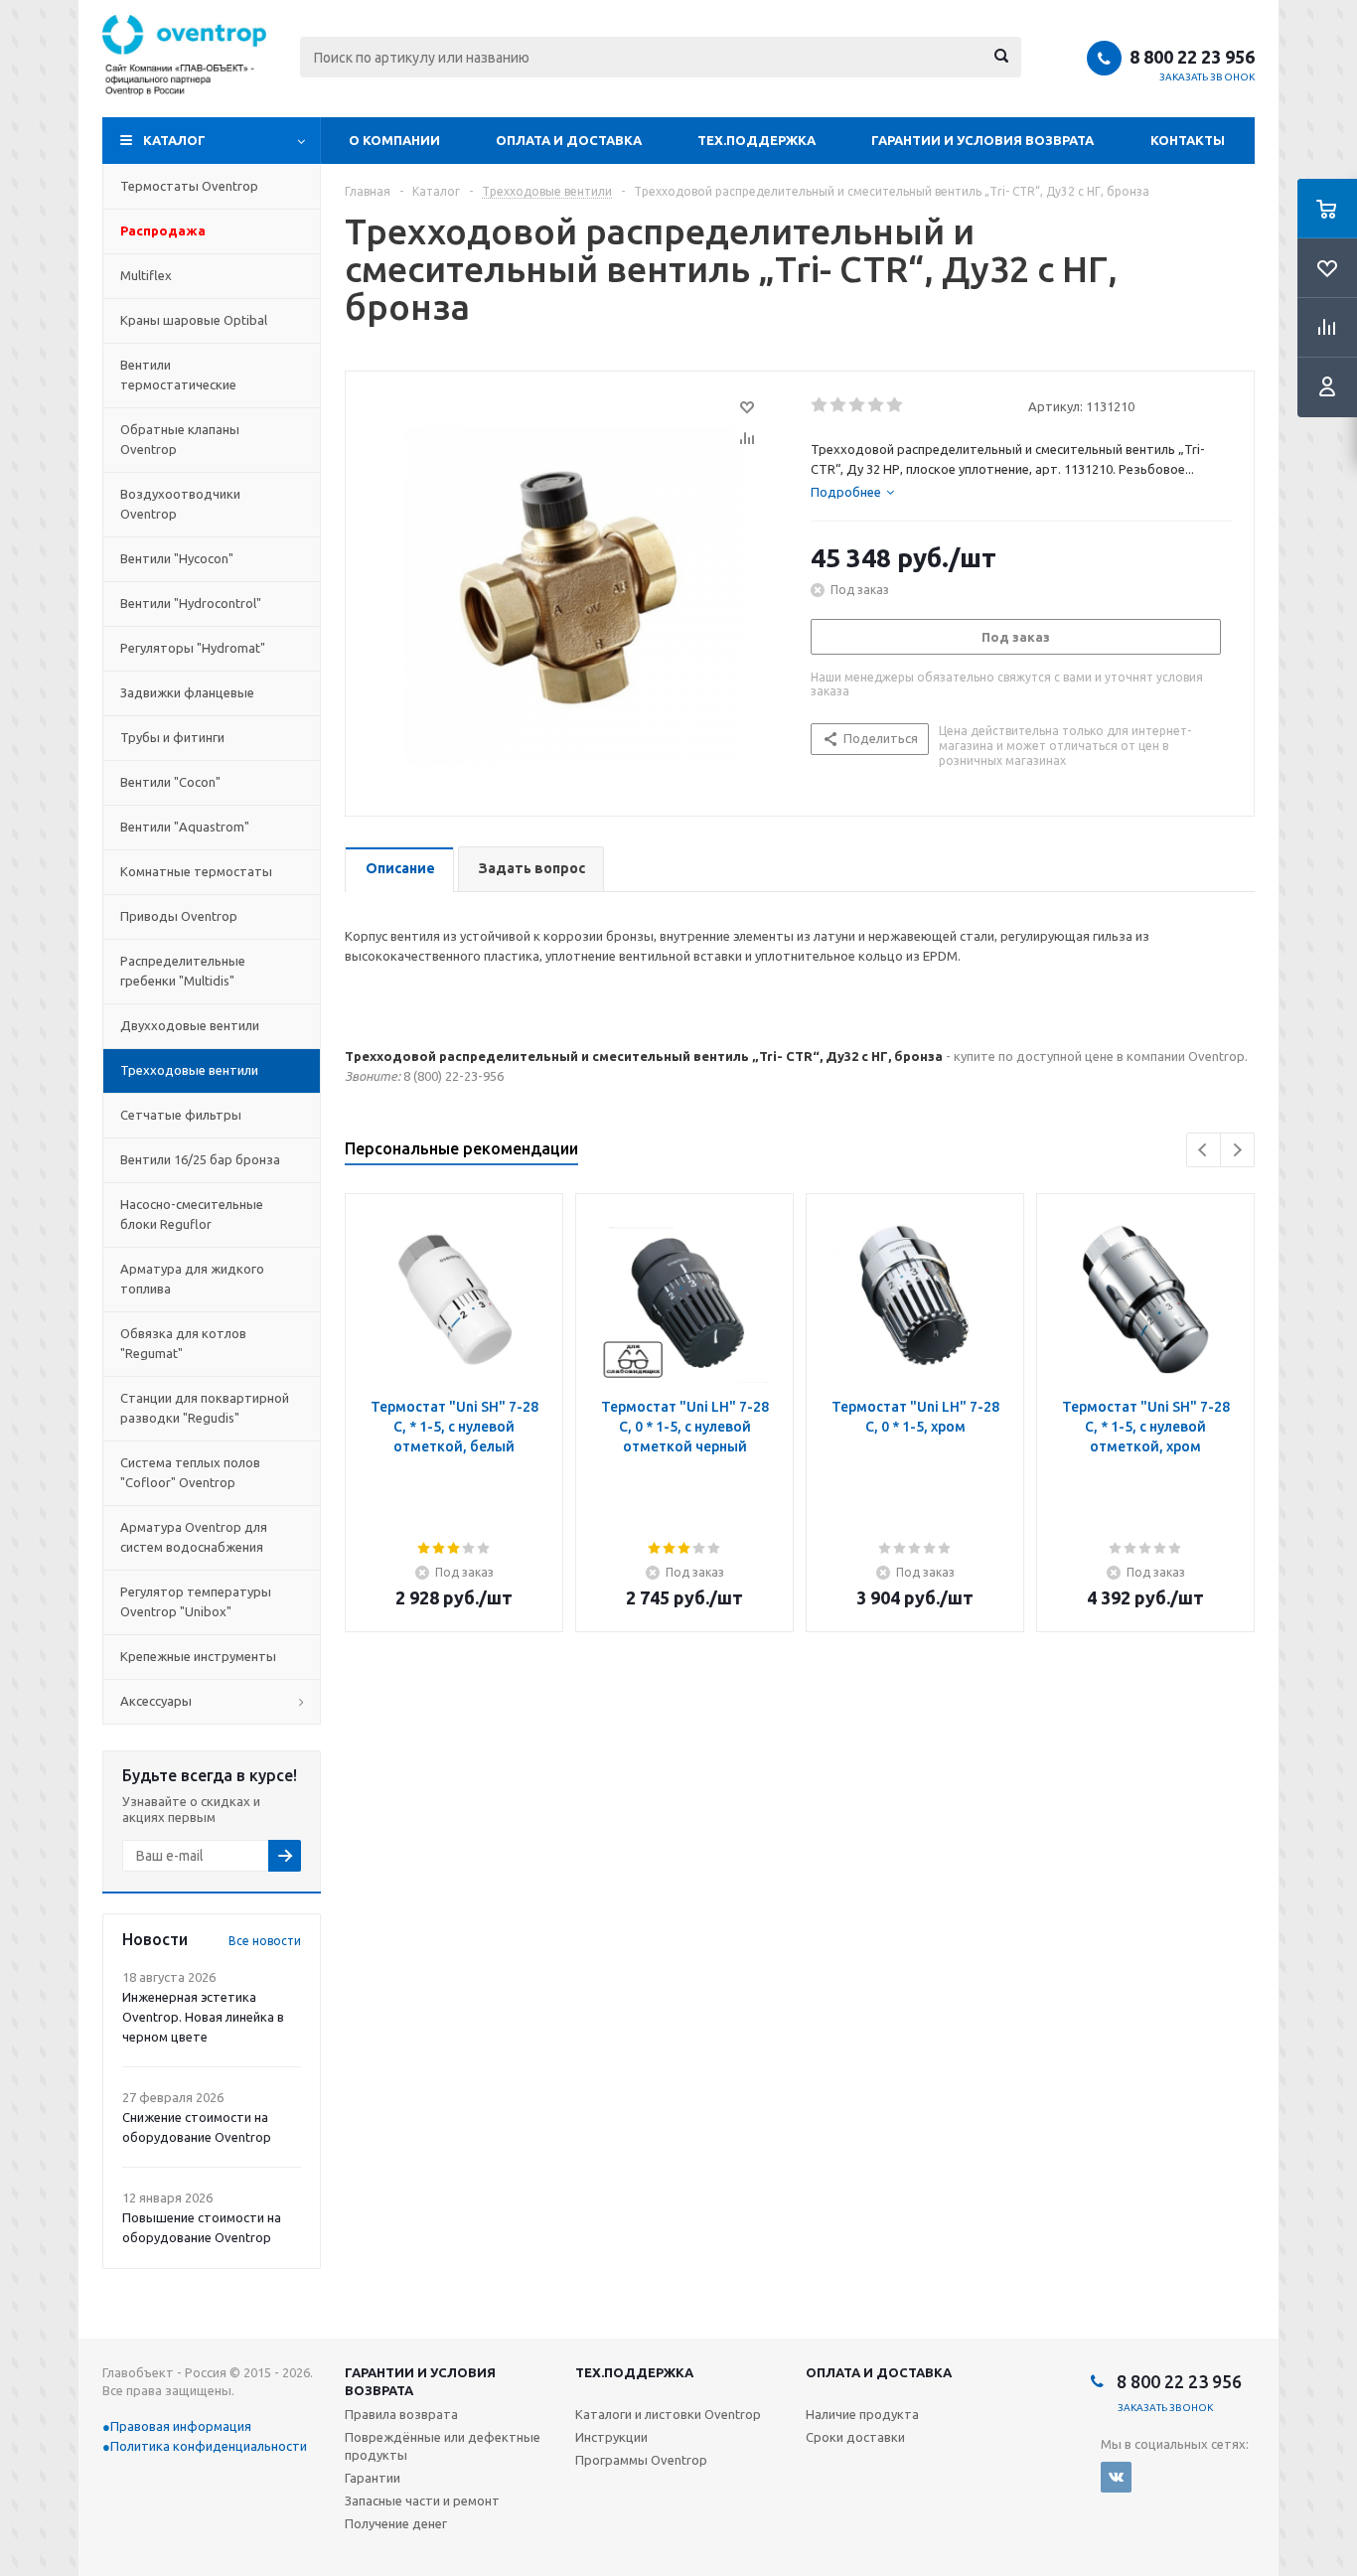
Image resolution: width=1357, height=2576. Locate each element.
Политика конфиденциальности (209, 2446)
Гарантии (373, 2478)
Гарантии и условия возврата (982, 140)
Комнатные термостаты (196, 871)
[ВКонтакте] (1116, 2477)
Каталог (174, 140)
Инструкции (611, 2437)
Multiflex (146, 275)
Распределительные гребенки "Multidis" (183, 971)
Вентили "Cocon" (170, 782)
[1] (820, 405)
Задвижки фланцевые (187, 692)
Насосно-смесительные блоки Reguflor (192, 1214)
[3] (858, 405)
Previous (1204, 1150)
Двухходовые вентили (190, 1025)
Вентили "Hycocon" (177, 558)
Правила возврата (401, 2414)
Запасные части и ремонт (422, 2500)
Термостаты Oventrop (189, 186)
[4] (877, 405)
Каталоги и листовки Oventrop (668, 2414)
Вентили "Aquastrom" (185, 827)
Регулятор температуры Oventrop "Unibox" (196, 1601)
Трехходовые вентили (189, 1070)
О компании (394, 140)
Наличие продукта (862, 2414)
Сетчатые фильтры (181, 1115)
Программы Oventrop (641, 2460)
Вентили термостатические (178, 375)
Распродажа (163, 230)
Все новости (265, 1941)
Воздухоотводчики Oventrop (180, 504)
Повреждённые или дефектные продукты (443, 2446)
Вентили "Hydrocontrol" (191, 603)
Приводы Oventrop (179, 916)
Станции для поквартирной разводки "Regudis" (205, 1408)
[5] (896, 405)
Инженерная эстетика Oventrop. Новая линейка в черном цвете (203, 2017)
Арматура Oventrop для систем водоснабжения (194, 1537)
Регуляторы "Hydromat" (193, 648)
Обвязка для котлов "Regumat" (183, 1343)
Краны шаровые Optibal (194, 320)
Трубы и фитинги (172, 737)
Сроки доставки (855, 2437)
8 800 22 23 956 (1192, 57)
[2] (839, 405)
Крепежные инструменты (198, 1656)
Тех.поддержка (756, 140)
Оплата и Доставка (569, 140)
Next (1237, 1150)
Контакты (1188, 140)
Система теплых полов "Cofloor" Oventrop (190, 1472)
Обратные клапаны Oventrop (180, 439)
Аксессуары (156, 1701)
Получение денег (396, 2523)
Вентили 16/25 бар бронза (200, 1159)
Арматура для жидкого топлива (192, 1279)
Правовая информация (181, 2426)
